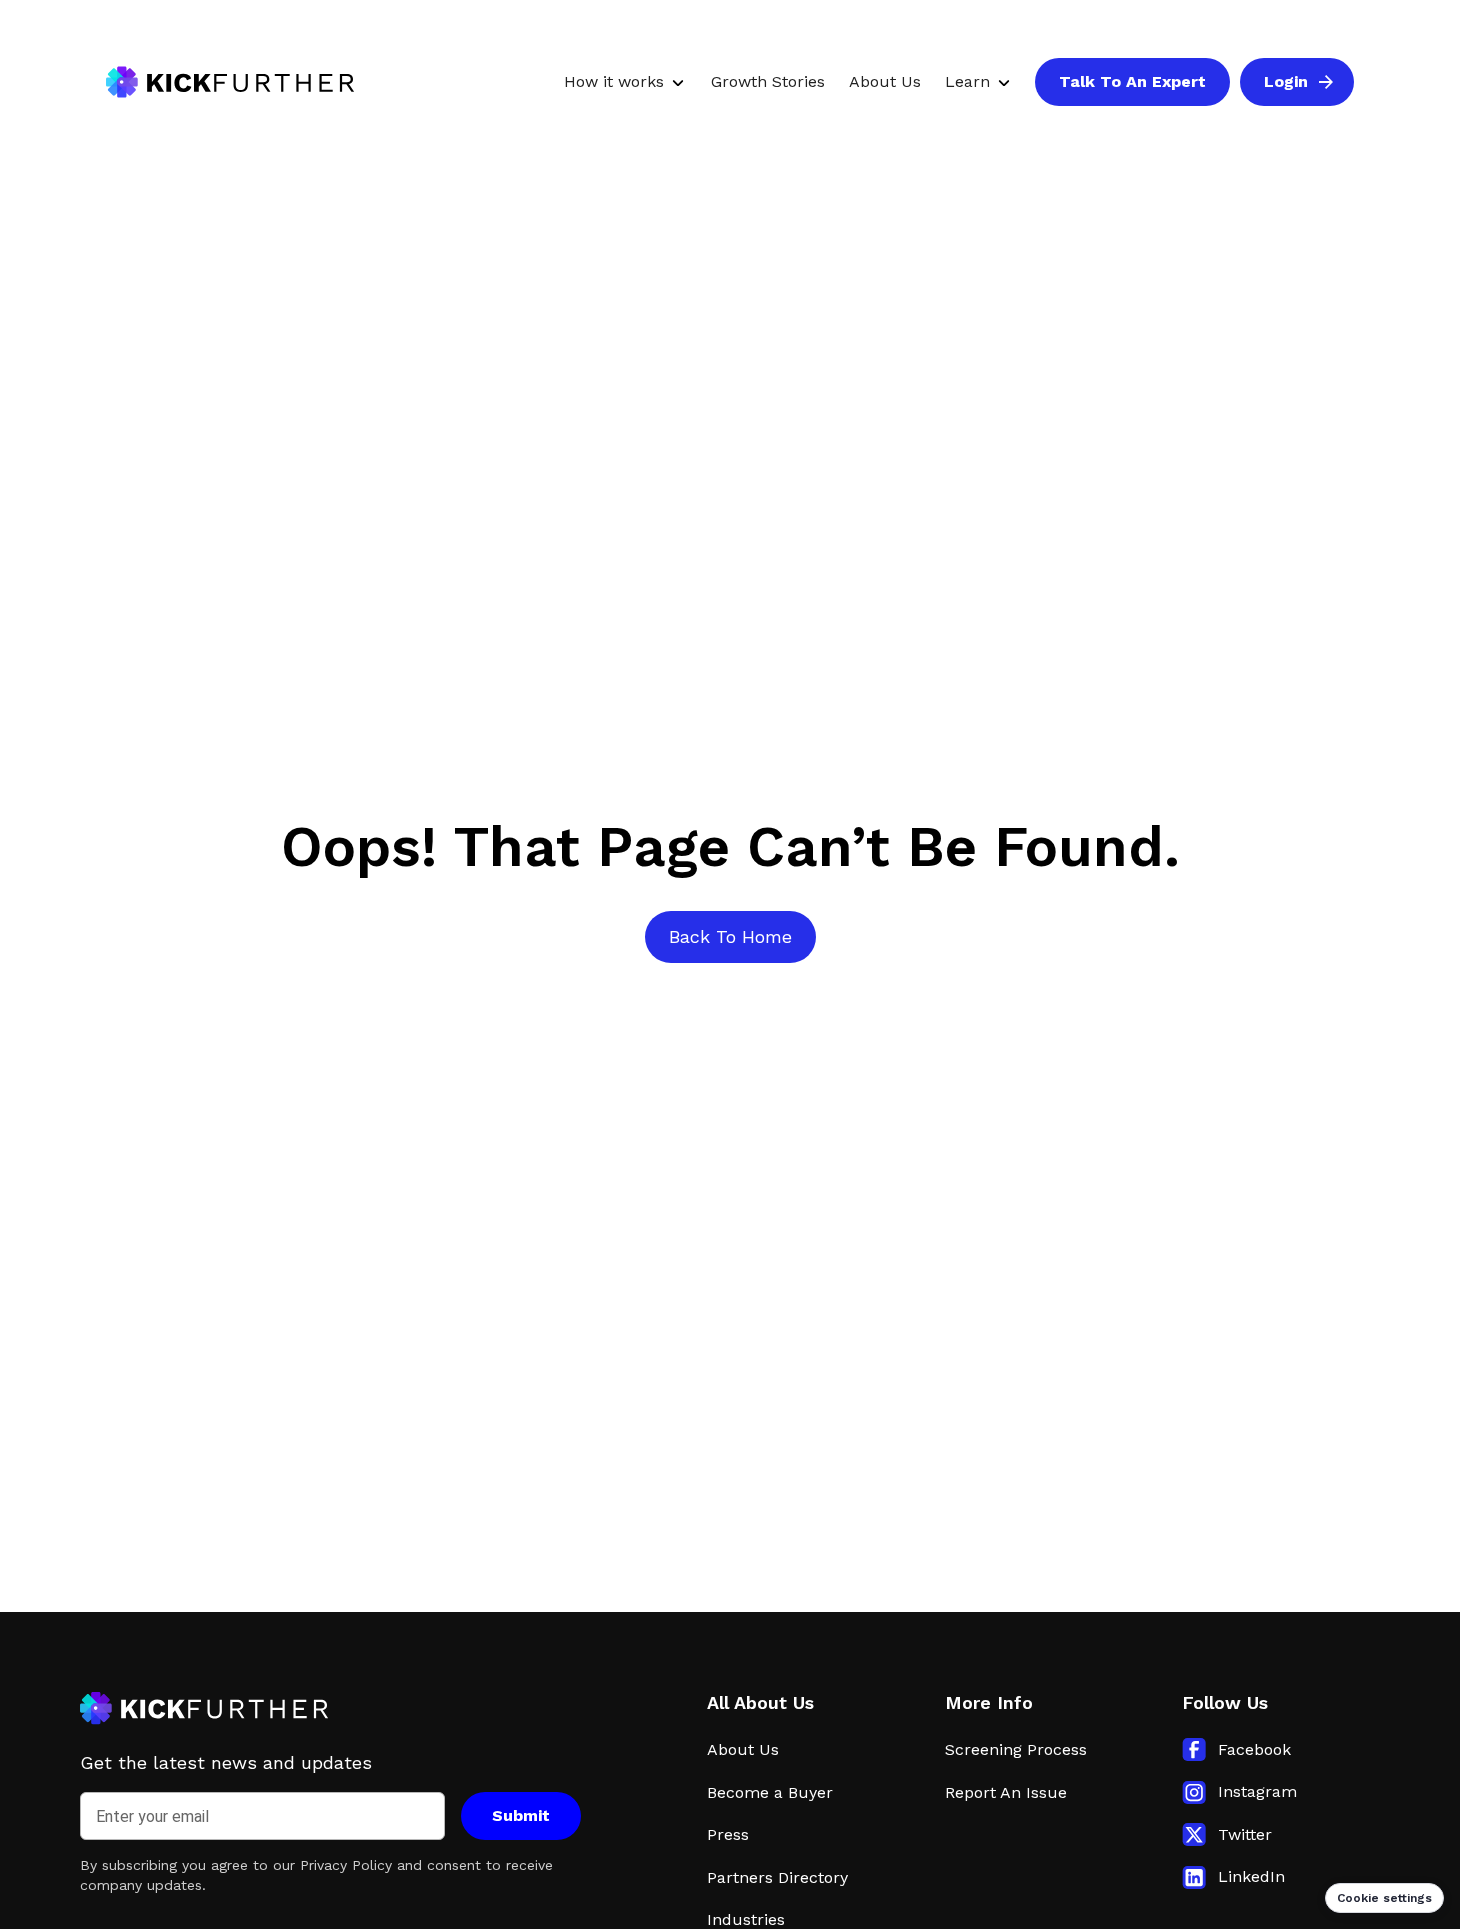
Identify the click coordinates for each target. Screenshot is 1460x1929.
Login (1309, 85)
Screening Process (1016, 1749)
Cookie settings (1384, 1898)
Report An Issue (1006, 1792)
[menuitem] (620, 82)
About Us (885, 81)
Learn (967, 81)
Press (728, 1834)
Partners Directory (777, 1877)
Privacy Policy (346, 1865)
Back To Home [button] (730, 936)
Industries (746, 1919)
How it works (614, 81)
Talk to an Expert (1132, 81)
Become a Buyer (770, 1792)
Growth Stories (768, 81)
